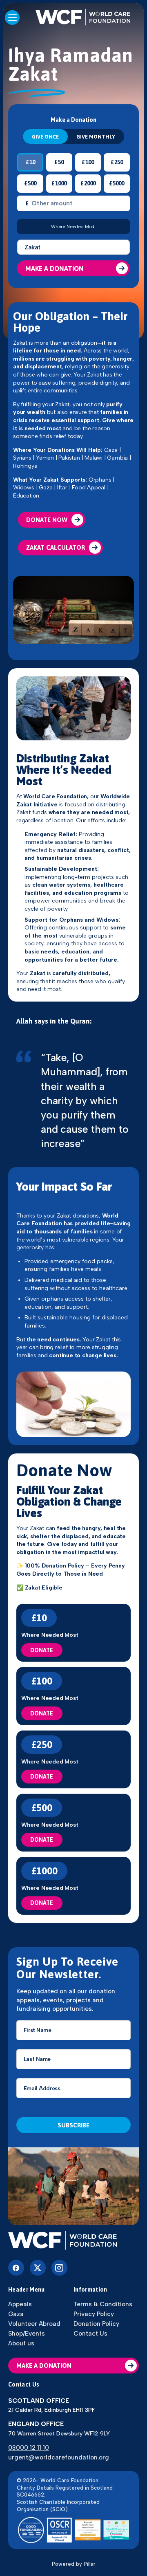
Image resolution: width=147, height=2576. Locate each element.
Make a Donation (55, 269)
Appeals (20, 2304)
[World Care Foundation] (73, 2241)
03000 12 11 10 (29, 2447)
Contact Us (90, 2333)
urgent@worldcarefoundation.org (59, 2457)
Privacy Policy (94, 2314)
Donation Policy (96, 2324)
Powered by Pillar (74, 2564)
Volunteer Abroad (34, 2324)
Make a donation (44, 2366)
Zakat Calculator (56, 547)
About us (21, 2343)
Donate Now (47, 520)
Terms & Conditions (103, 2304)
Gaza (16, 2314)
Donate (42, 1650)
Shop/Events (27, 2333)
